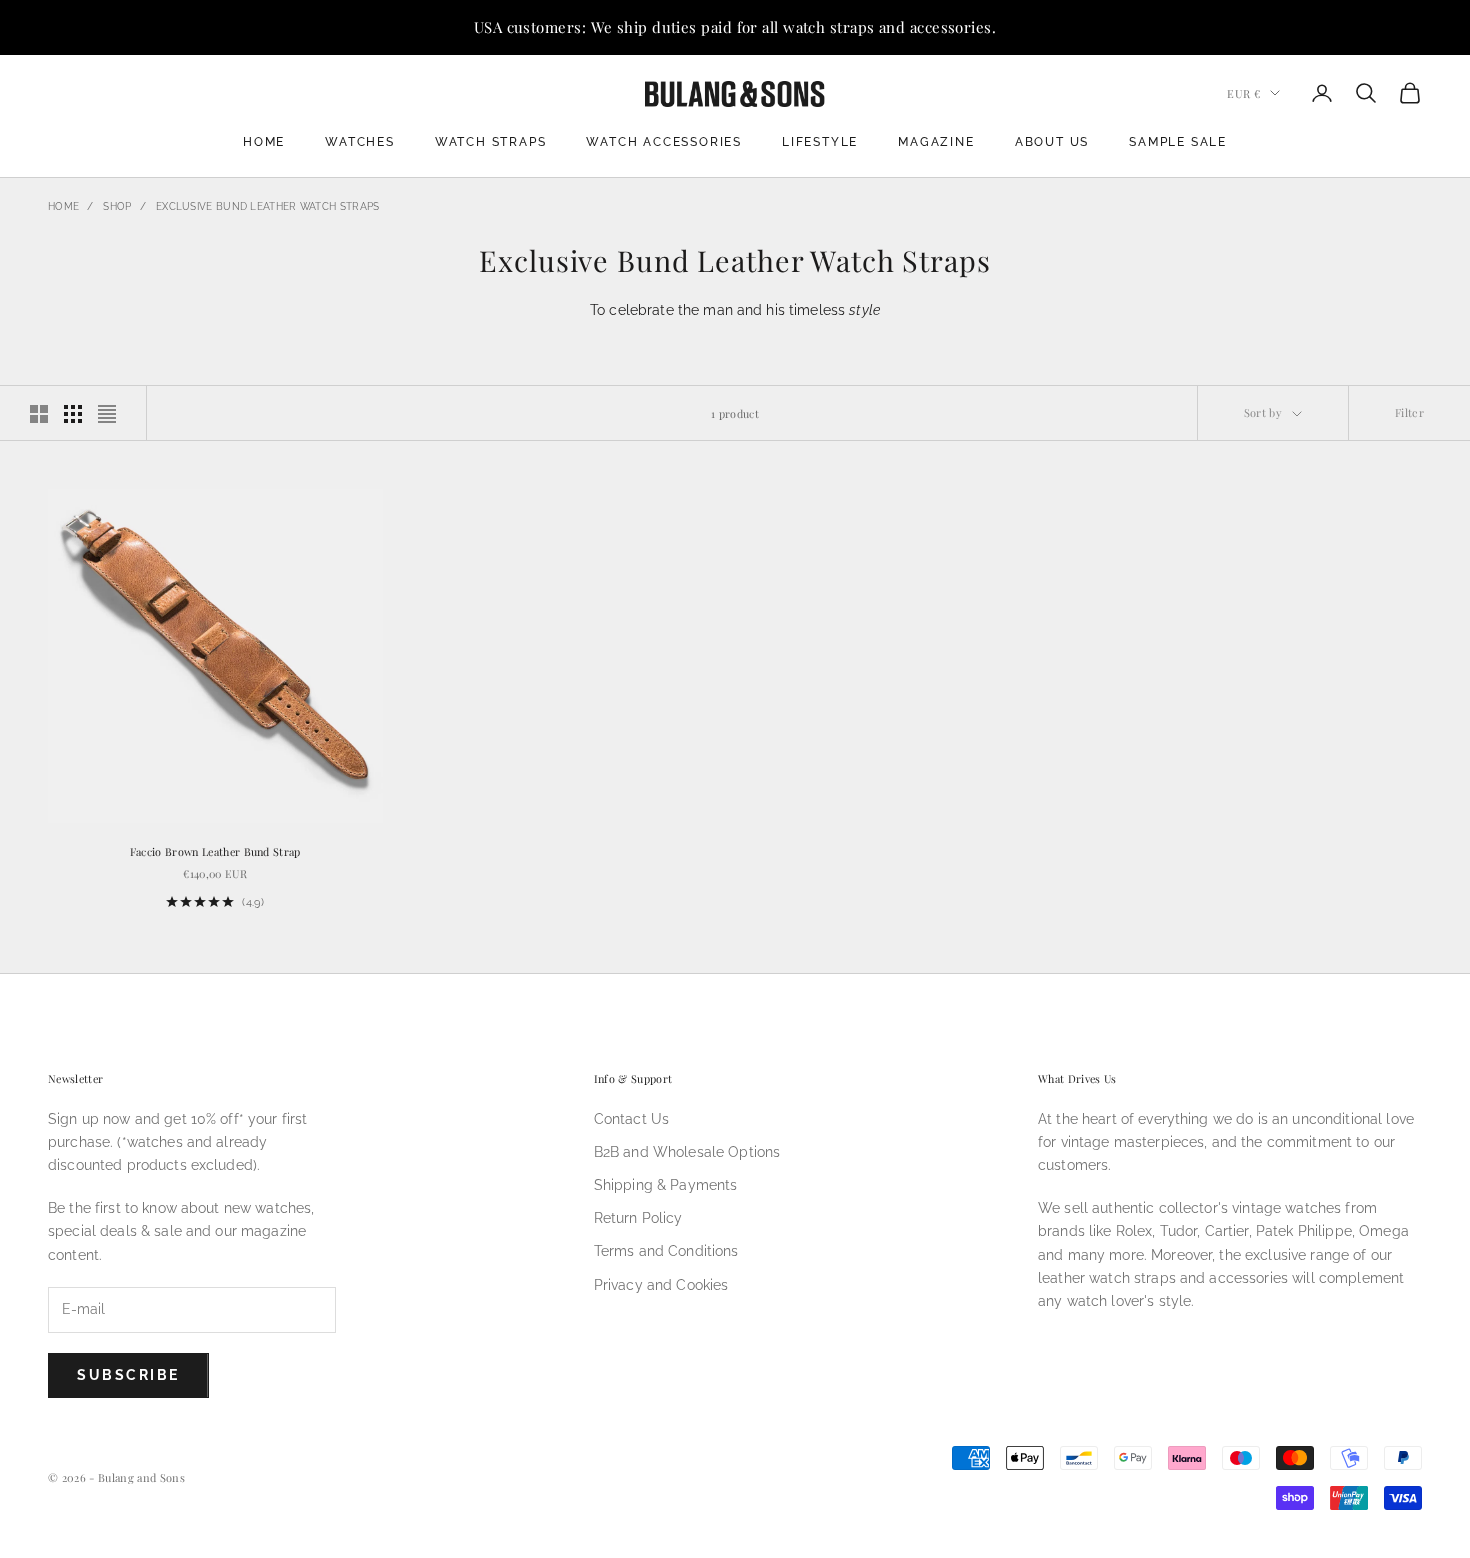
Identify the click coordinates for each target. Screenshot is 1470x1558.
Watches (360, 142)
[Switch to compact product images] (107, 414)
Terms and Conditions (666, 1251)
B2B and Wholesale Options (687, 1152)
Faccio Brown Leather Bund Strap (215, 851)
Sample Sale (1178, 142)
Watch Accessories (664, 142)
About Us (1052, 142)
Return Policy (638, 1218)
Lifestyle (820, 142)
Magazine (936, 142)
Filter (1409, 412)
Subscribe (128, 1375)
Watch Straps (491, 142)
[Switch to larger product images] (39, 414)
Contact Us (631, 1119)
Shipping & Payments (666, 1185)
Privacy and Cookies (661, 1285)
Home (264, 142)
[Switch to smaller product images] (73, 414)
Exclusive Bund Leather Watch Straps (268, 206)
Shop (117, 206)
